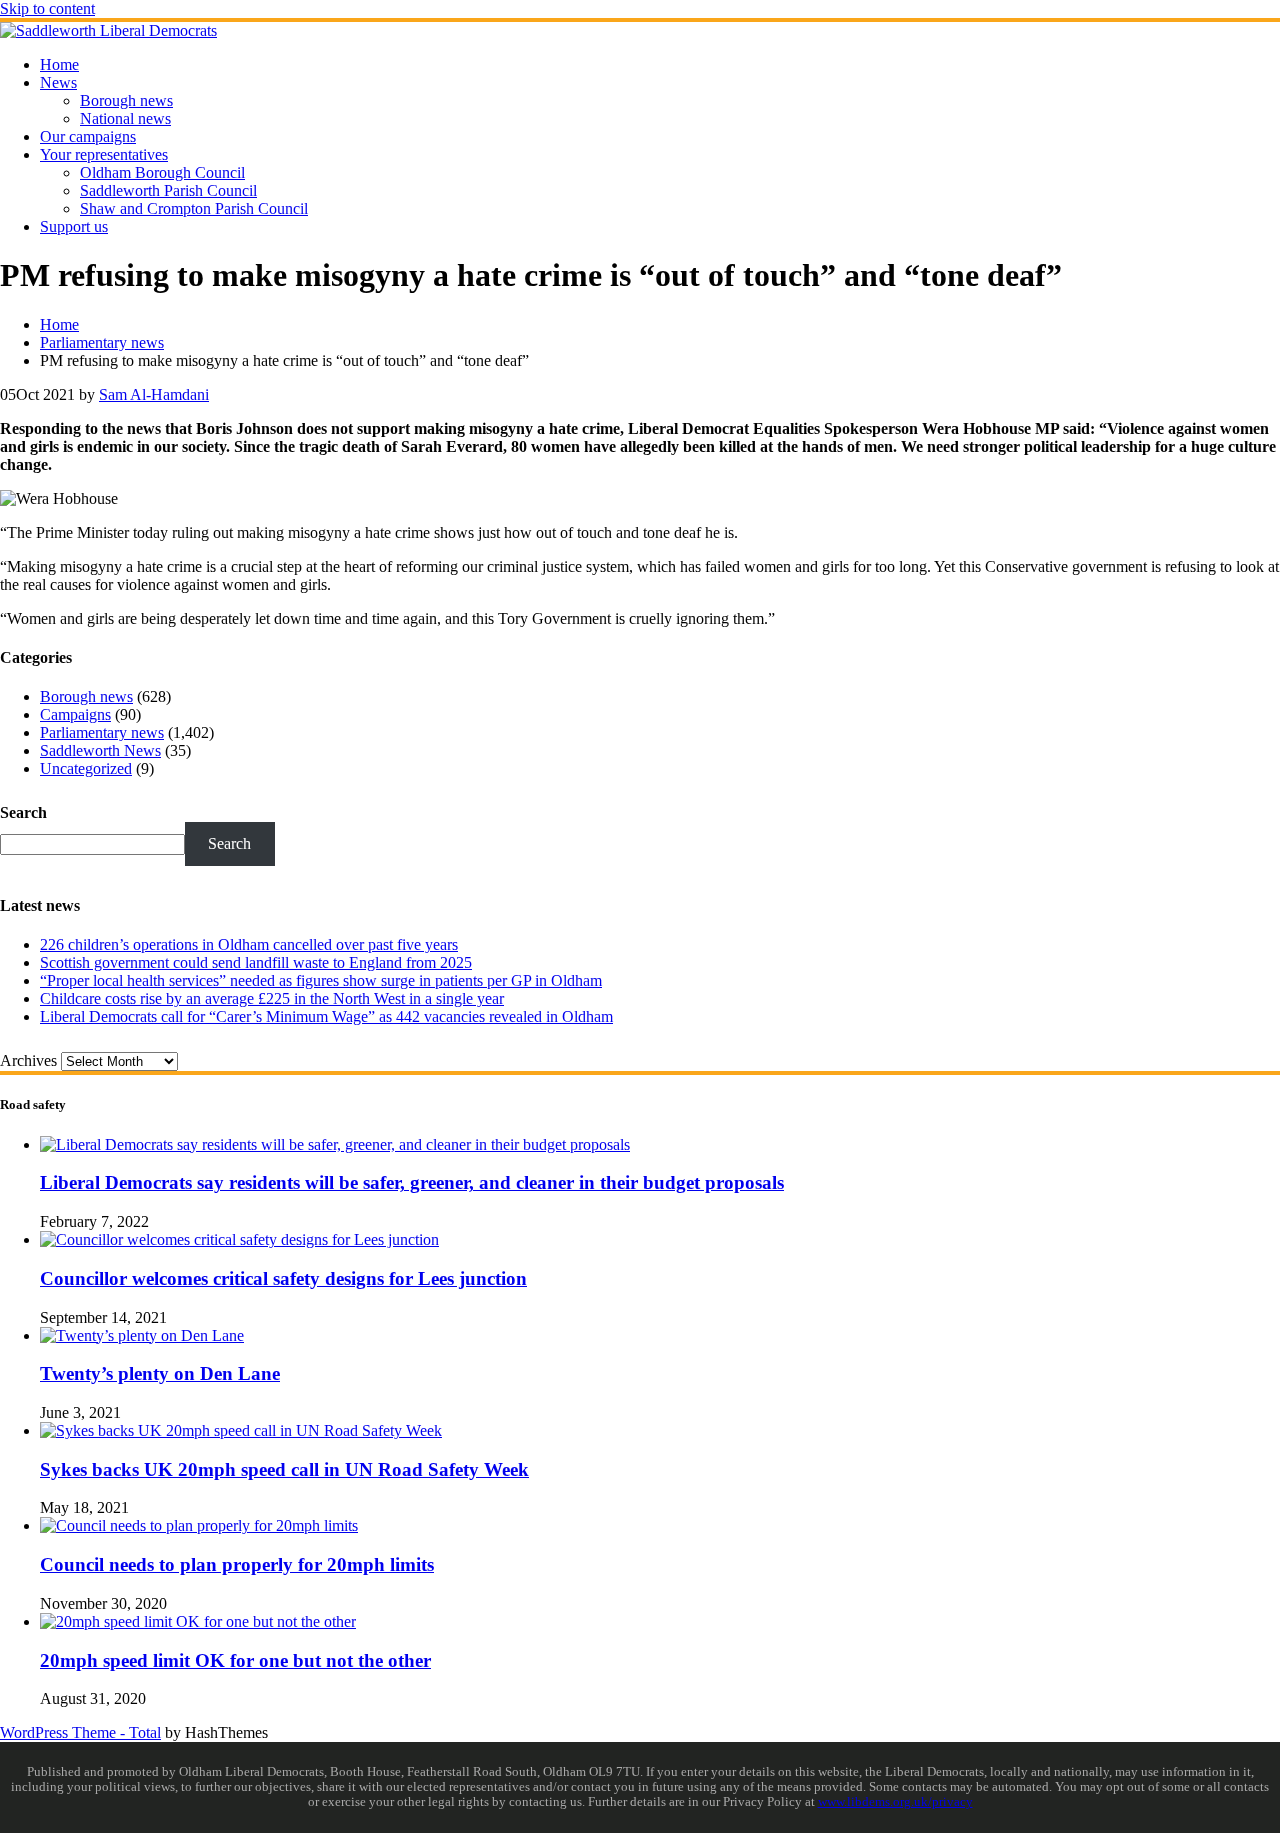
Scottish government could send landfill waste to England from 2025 (256, 962)
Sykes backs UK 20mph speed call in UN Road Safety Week (284, 1469)
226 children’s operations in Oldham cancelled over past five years (249, 944)
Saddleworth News (100, 750)
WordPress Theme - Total (80, 1732)
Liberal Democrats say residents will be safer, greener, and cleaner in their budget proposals (412, 1182)
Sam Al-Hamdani (154, 394)
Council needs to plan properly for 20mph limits (237, 1564)
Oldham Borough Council (162, 172)
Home (59, 64)
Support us (74, 226)
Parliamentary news (102, 732)
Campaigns (75, 714)
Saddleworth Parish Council (168, 190)
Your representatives (104, 154)
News (58, 82)
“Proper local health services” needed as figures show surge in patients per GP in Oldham (321, 980)
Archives (28, 1060)
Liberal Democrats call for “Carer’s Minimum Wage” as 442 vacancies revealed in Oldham (326, 1016)
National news (125, 118)
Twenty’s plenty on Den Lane (160, 1373)
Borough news (126, 100)
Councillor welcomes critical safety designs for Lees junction (283, 1278)
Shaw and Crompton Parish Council (194, 208)
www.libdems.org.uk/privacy (895, 1802)
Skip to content (47, 8)
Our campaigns (88, 136)
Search (23, 812)
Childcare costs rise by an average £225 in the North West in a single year (272, 998)
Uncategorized (86, 768)
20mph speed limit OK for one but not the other (235, 1660)
